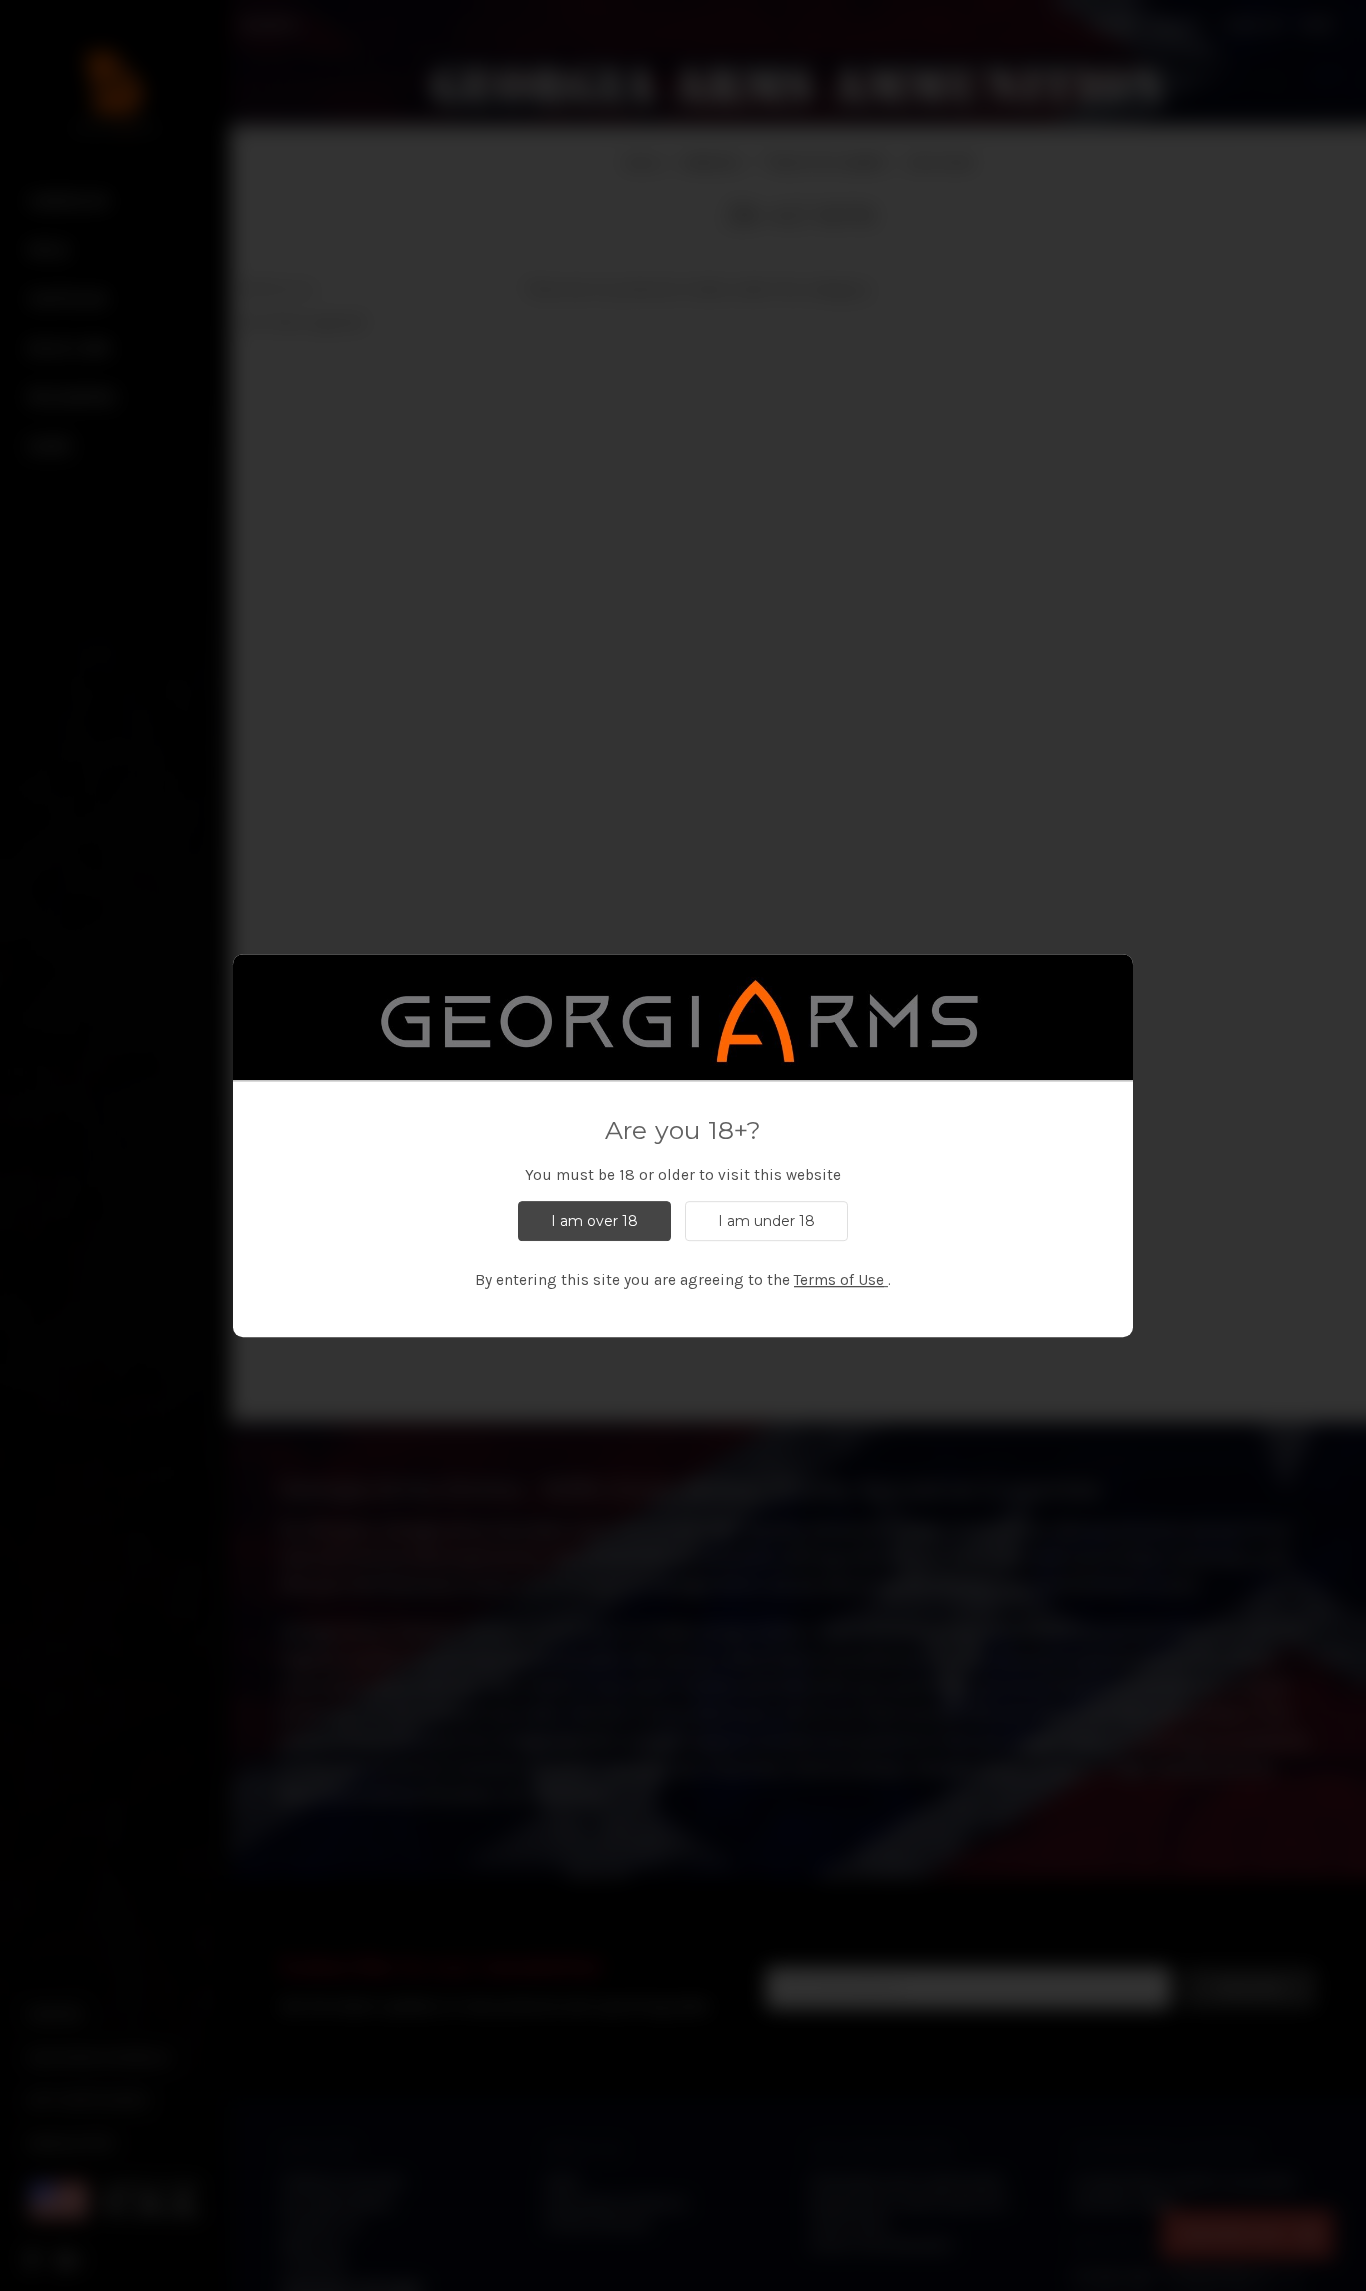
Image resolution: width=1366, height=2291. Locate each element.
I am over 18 (594, 1221)
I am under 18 (766, 1221)
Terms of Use (839, 1280)
